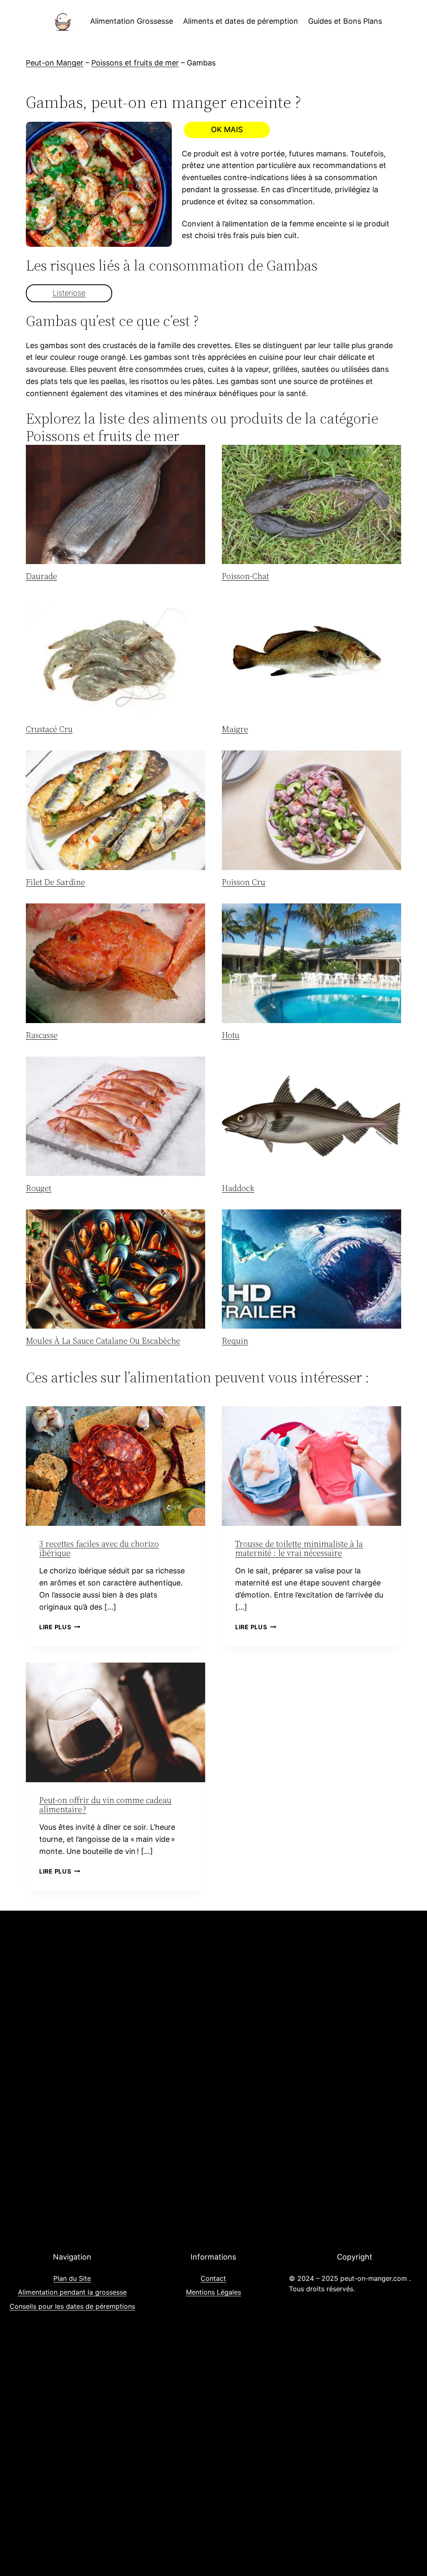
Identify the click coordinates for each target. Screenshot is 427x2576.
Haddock (238, 1188)
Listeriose (69, 293)
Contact (213, 2278)
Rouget (39, 1188)
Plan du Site (72, 2278)
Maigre (235, 729)
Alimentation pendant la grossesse (72, 2292)
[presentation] (116, 505)
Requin (235, 1341)
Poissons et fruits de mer (135, 63)
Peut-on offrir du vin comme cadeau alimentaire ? (105, 1805)
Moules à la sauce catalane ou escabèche (103, 1341)
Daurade (41, 576)
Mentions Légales (213, 2292)
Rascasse (42, 1035)
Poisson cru (244, 882)
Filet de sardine (55, 882)
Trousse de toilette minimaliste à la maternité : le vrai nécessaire (299, 1548)
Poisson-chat (245, 576)
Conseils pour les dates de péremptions (72, 2306)
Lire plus (60, 1627)
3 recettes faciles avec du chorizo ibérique (99, 1548)
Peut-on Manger (55, 63)
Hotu (231, 1035)
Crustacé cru (49, 729)
